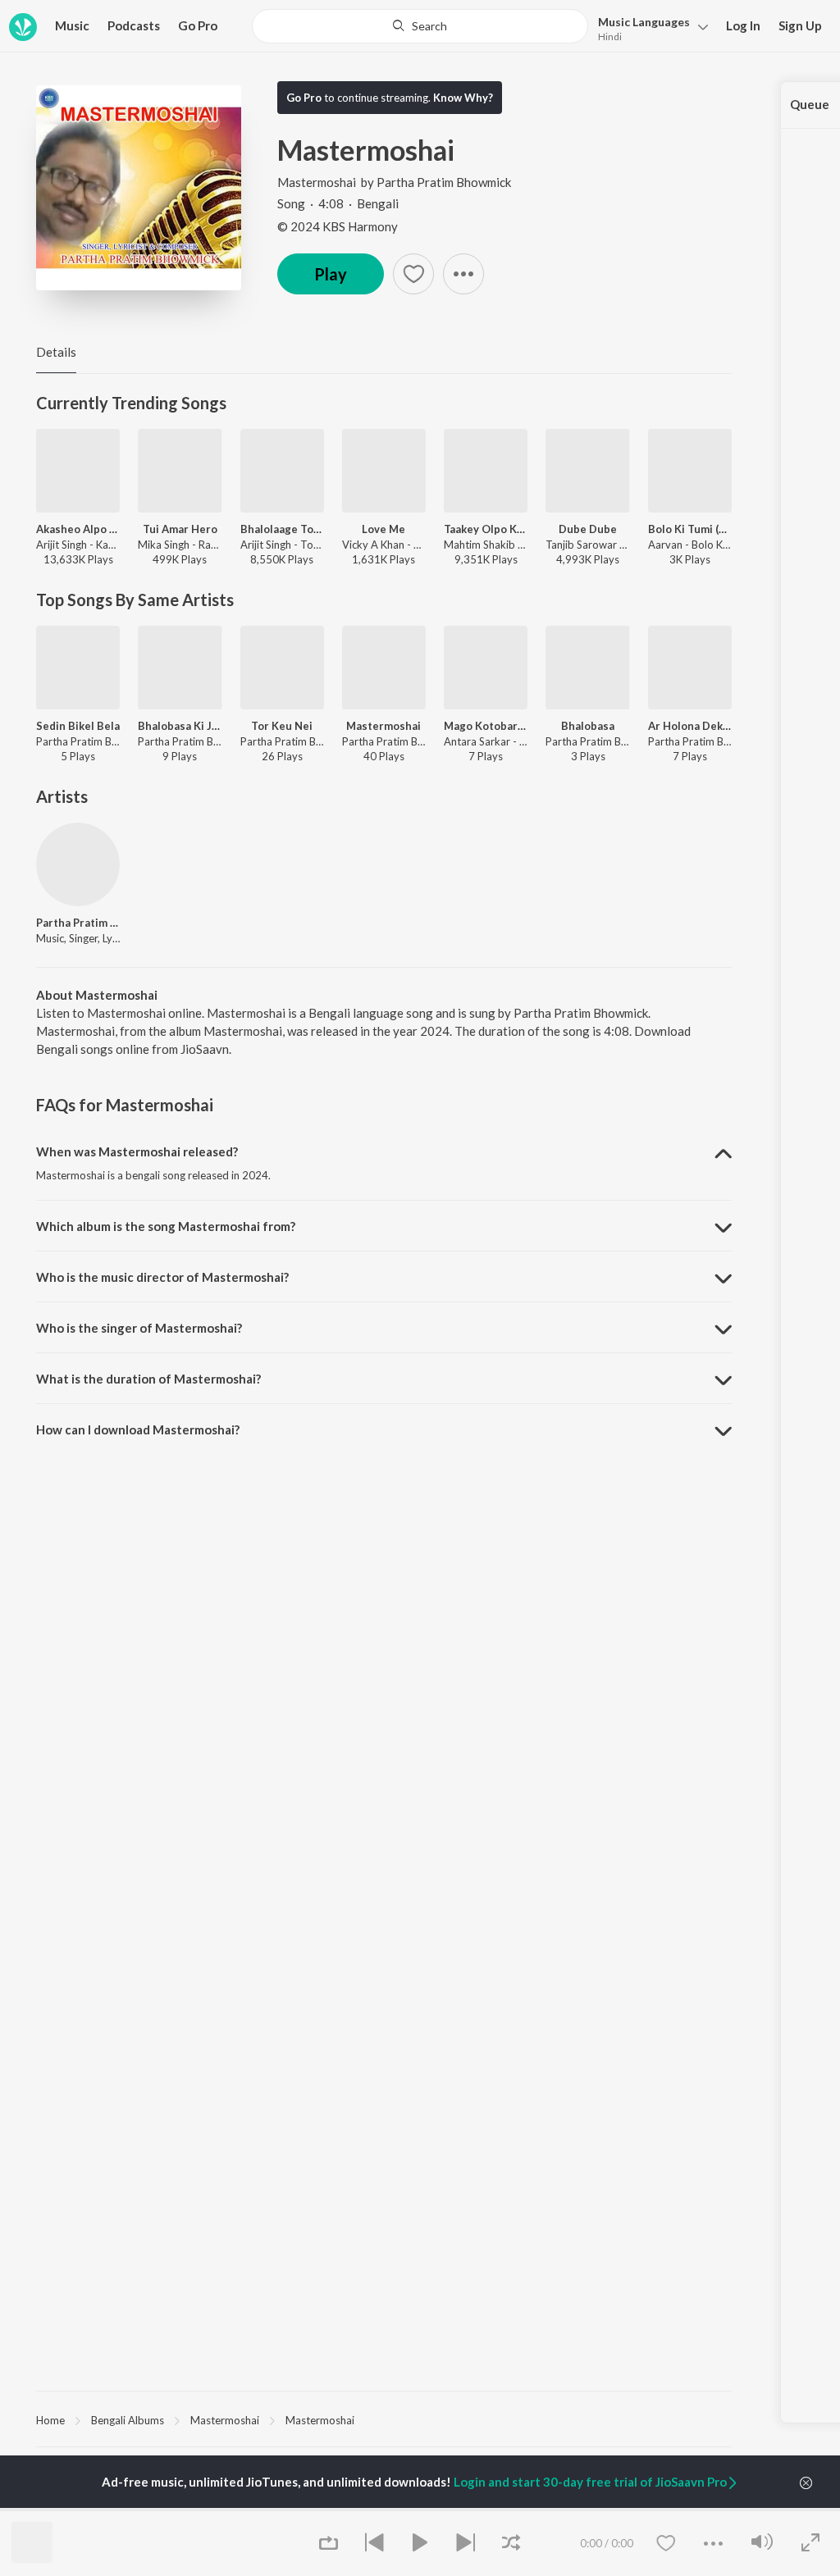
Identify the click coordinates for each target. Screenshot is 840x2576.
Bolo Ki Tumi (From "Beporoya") (690, 529)
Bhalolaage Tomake (282, 529)
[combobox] (420, 26)
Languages (644, 22)
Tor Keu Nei (282, 726)
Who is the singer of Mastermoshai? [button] (139, 1328)
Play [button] (331, 274)
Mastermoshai (317, 182)
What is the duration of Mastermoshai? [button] (148, 1379)
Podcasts (134, 25)
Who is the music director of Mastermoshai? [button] (162, 1277)
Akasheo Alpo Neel (78, 529)
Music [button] (72, 25)
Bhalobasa (588, 726)
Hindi (610, 36)
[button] (648, 27)
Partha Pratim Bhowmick (444, 182)
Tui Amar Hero (180, 529)
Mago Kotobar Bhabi (486, 726)
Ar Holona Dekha (690, 726)
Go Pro (198, 25)
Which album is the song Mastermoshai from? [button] (166, 1226)
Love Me (383, 529)
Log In (743, 25)
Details (56, 352)
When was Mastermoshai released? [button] (137, 1151)
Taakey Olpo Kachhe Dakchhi (486, 529)
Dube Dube (588, 529)
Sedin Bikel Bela (78, 726)
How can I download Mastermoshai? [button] (138, 1429)
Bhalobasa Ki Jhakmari (180, 726)
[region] (384, 2419)
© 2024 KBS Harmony (338, 226)
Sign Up (800, 25)
